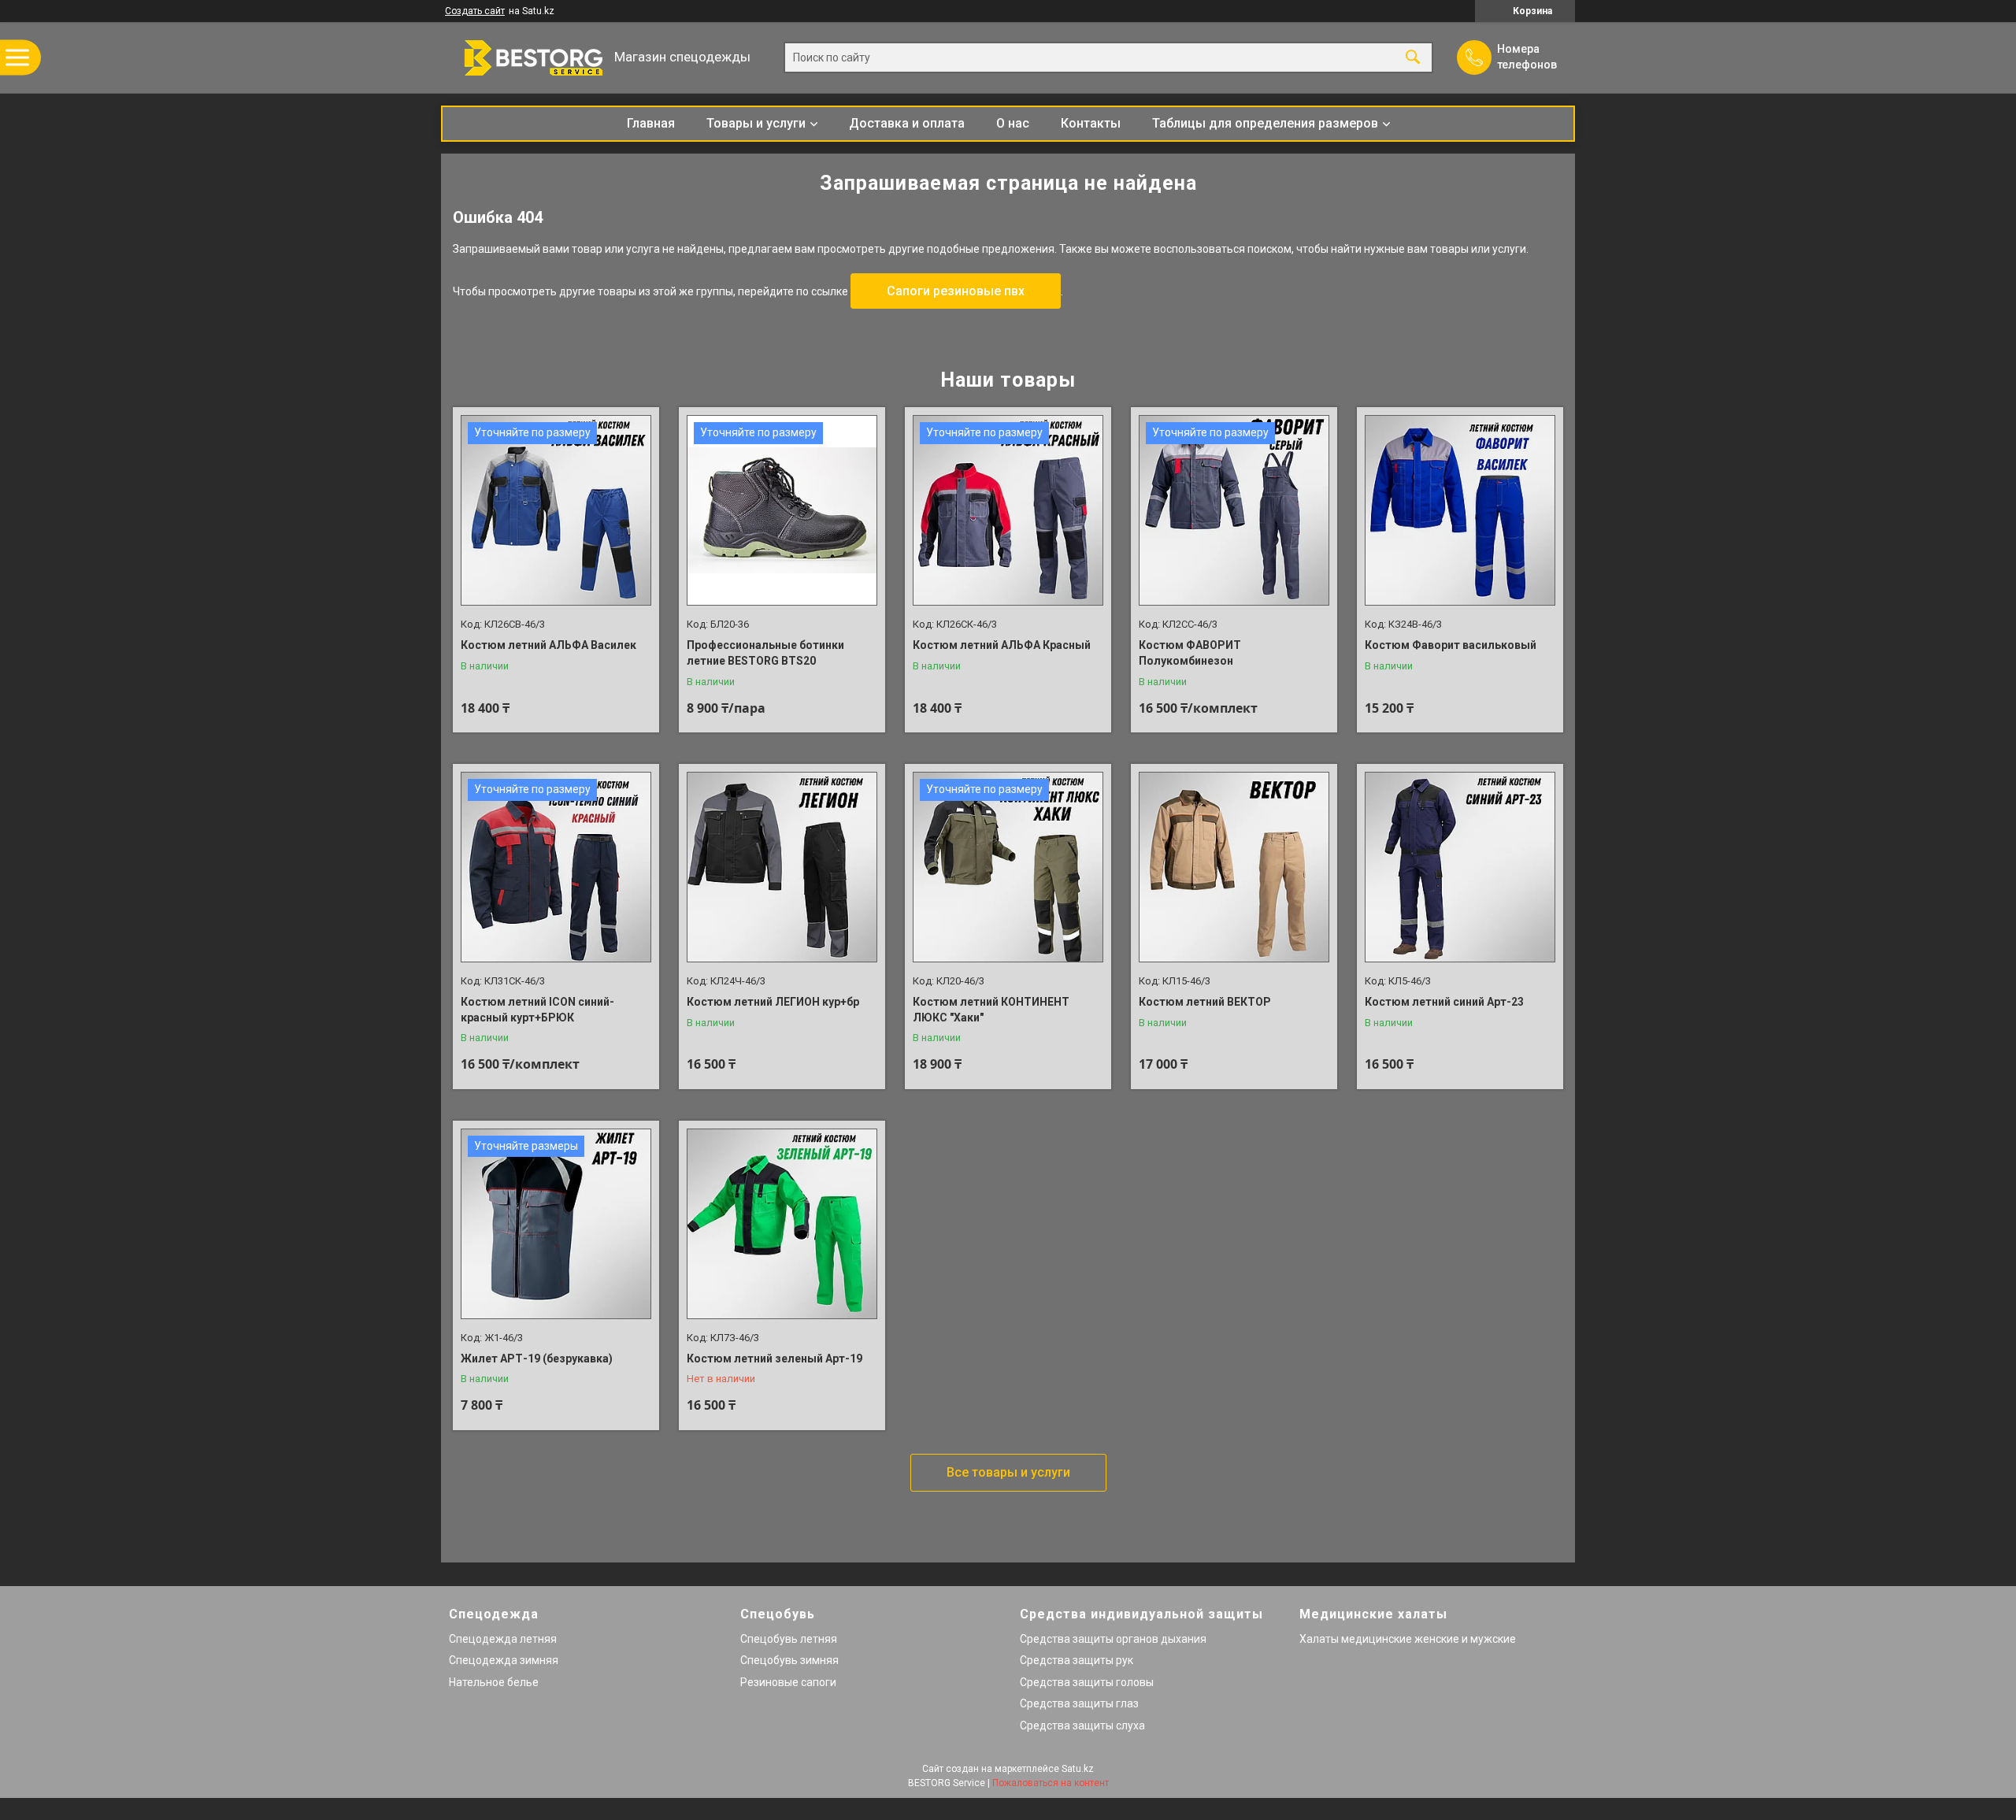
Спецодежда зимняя (504, 1660)
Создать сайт (475, 11)
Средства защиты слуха (1082, 1725)
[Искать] (1413, 58)
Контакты (1091, 123)
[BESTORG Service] (524, 58)
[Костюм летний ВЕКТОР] (1234, 867)
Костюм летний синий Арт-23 (1444, 1002)
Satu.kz (1078, 1769)
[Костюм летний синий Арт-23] (1460, 867)
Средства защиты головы (1087, 1682)
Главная (651, 123)
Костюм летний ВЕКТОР (1205, 1002)
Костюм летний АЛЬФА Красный (1002, 645)
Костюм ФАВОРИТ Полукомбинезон (1190, 653)
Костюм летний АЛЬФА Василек (548, 645)
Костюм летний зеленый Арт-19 (775, 1359)
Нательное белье (494, 1682)
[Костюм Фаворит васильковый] (1460, 510)
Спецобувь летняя (789, 1639)
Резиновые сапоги (788, 1682)
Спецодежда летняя (503, 1639)
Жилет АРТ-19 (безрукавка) (537, 1359)
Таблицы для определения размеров (1265, 123)
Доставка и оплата (907, 123)
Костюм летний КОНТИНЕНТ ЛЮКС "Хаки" (991, 1010)
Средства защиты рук (1077, 1660)
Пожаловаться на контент (1051, 1783)
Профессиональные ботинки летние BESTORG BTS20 (765, 653)
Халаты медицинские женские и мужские (1408, 1639)
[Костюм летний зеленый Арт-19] (782, 1224)
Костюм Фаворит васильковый (1451, 645)
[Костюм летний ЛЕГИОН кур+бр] (782, 867)
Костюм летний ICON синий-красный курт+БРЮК (537, 1010)
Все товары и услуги (1008, 1472)
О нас (1013, 123)
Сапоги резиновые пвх (956, 291)
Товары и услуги (756, 123)
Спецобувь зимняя (789, 1660)
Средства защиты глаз (1079, 1703)
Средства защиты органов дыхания (1113, 1639)
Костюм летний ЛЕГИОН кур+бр (773, 1002)
